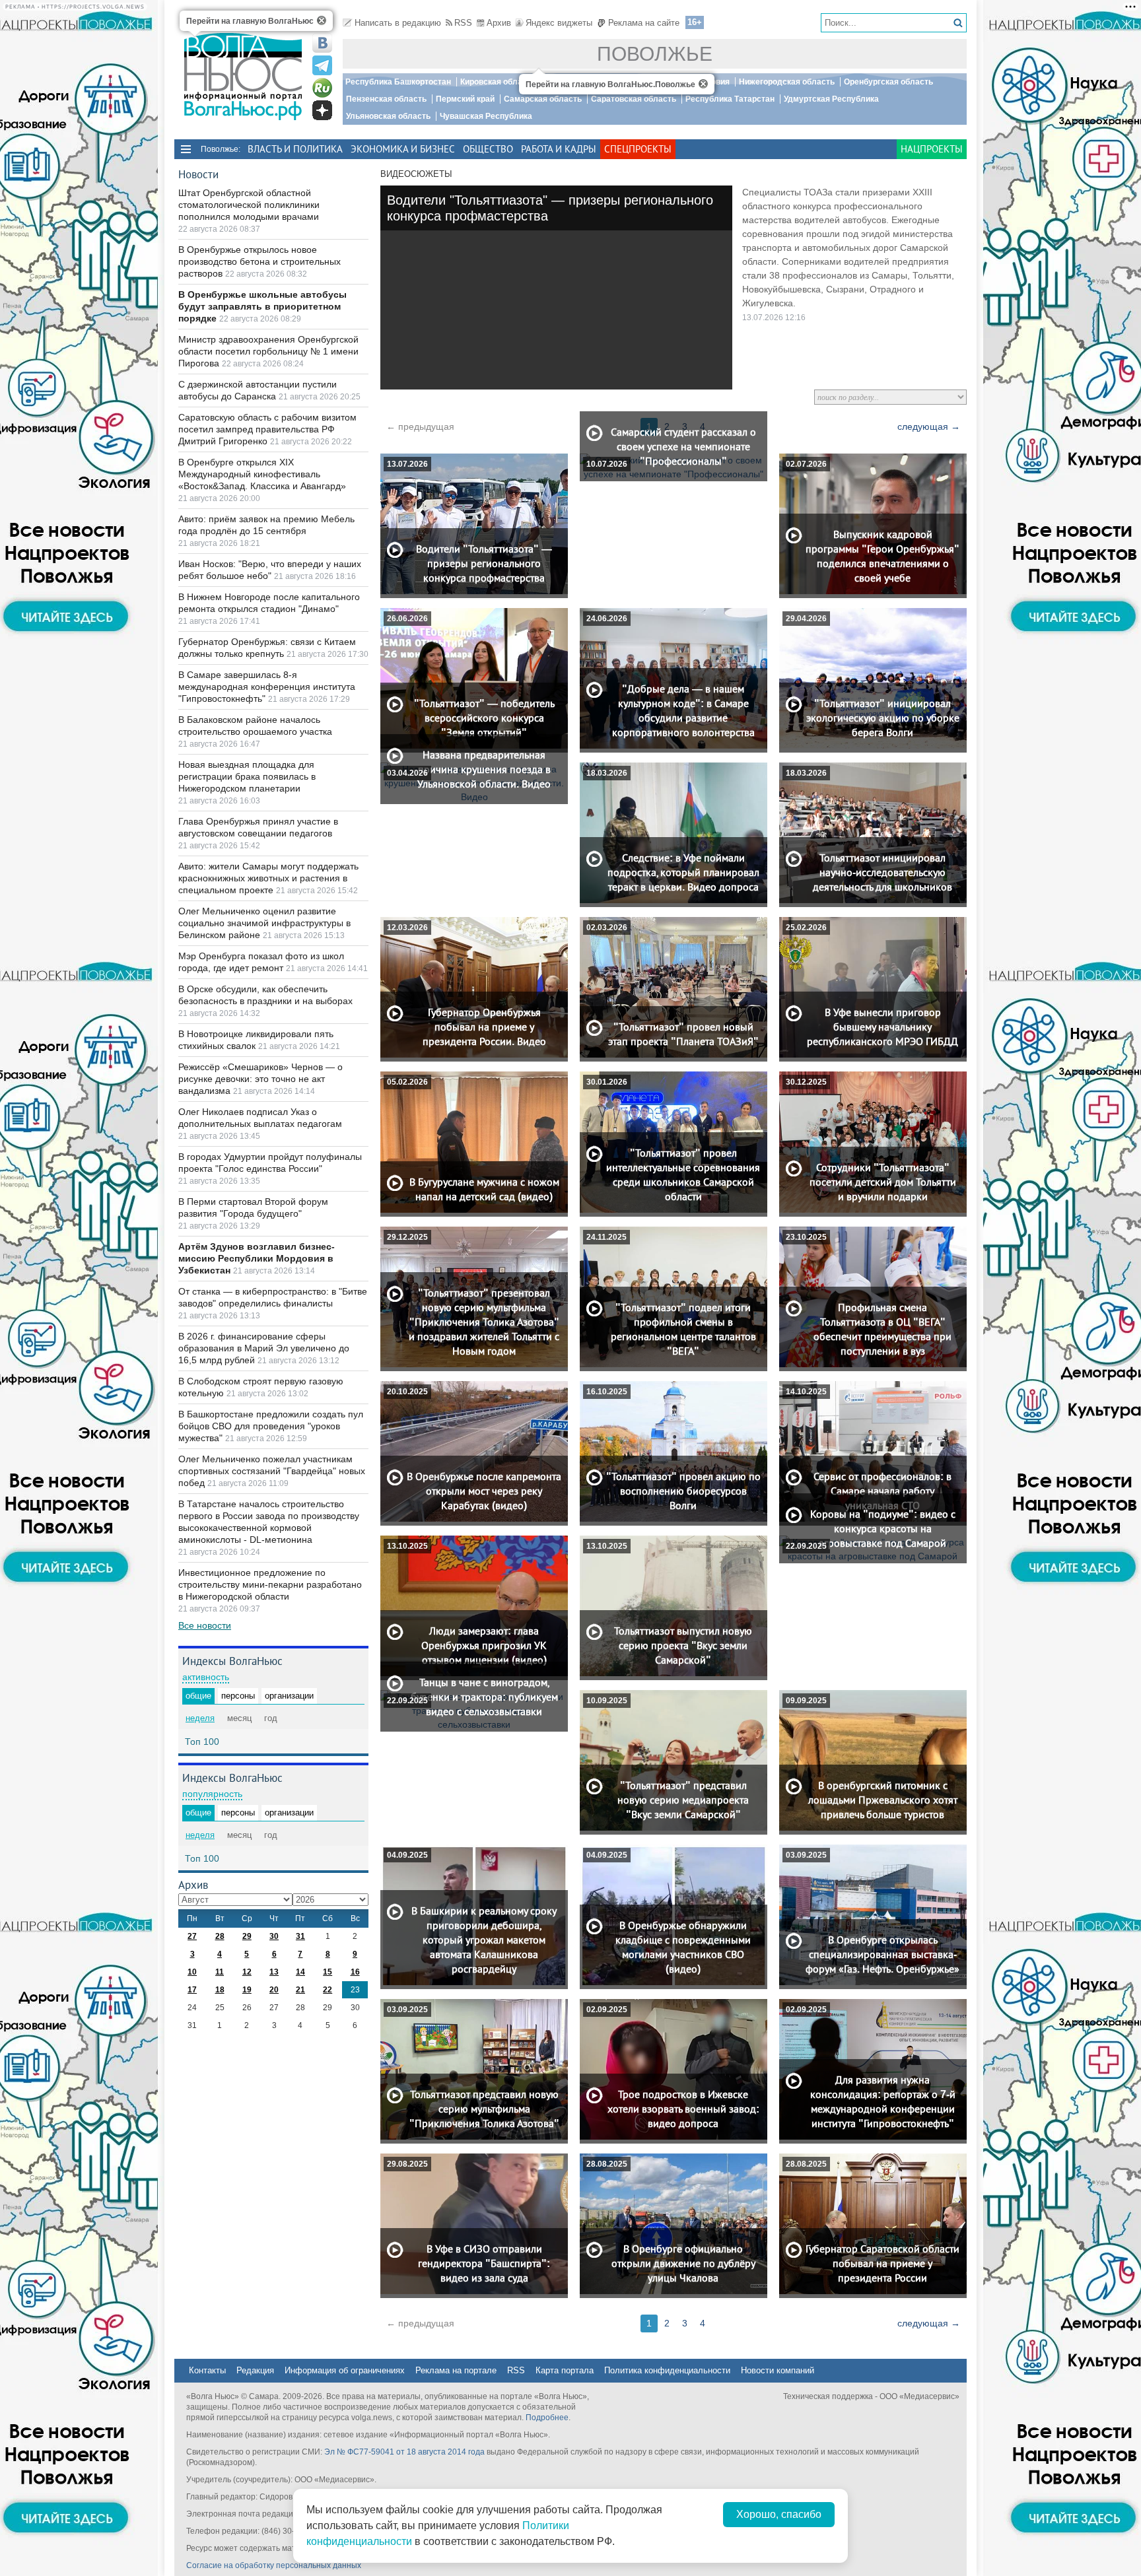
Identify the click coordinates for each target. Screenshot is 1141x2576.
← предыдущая (420, 426)
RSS (463, 23)
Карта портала (565, 2370)
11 (220, 1972)
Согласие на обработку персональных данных (274, 2565)
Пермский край (465, 99)
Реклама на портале (456, 2370)
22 (328, 1990)
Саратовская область (634, 99)
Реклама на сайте (644, 23)
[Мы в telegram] (322, 65)
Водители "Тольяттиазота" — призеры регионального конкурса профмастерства (550, 208)
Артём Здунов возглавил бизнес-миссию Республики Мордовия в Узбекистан (257, 1258)
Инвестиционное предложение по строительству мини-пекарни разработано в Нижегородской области (270, 1584)
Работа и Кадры (559, 149)
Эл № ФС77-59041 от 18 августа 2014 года (404, 2452)
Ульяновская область (388, 116)
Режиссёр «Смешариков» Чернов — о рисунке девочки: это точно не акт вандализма (260, 1079)
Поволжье (655, 54)
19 (247, 1990)
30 (274, 1936)
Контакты (207, 2370)
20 (274, 1990)
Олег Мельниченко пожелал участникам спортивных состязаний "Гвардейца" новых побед (272, 1471)
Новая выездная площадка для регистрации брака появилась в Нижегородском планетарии (247, 776)
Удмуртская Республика (831, 99)
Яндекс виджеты (559, 23)
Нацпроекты (932, 149)
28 (220, 1936)
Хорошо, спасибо (779, 2514)
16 (355, 1972)
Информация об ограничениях (345, 2370)
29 (247, 1936)
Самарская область (543, 99)
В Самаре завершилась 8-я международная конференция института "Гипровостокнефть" (267, 687)
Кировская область (498, 82)
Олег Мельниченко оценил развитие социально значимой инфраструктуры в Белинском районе (264, 923)
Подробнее (547, 2418)
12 (247, 1972)
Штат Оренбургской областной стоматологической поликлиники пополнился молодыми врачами (249, 205)
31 (300, 1936)
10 (192, 1972)
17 (192, 1990)
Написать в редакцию (398, 23)
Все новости (205, 1625)
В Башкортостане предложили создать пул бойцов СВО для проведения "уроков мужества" (271, 1426)
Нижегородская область (787, 82)
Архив (499, 23)
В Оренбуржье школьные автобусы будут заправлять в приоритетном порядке (262, 306)
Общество (488, 149)
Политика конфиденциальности (667, 2370)
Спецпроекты (638, 149)
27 (192, 1936)
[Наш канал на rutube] (322, 88)
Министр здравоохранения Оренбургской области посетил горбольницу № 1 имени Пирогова (268, 351)
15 (328, 1972)
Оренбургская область (888, 82)
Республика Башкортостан (398, 82)
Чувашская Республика (486, 116)
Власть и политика (295, 149)
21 (300, 1990)
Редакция (255, 2370)
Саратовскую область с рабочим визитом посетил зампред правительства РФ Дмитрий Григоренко (267, 429)
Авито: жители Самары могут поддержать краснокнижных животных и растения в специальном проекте (268, 878)
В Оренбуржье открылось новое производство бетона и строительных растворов (259, 261)
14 (300, 1972)
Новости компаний (778, 2370)
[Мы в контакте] (322, 43)
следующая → (929, 426)
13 (274, 1972)
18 (220, 1990)
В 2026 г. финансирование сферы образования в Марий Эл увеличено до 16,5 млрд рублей (264, 1348)
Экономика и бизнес (403, 149)
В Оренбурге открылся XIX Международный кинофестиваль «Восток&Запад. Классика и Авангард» (262, 474)
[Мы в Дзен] (322, 110)
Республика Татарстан (730, 99)
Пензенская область (386, 99)
